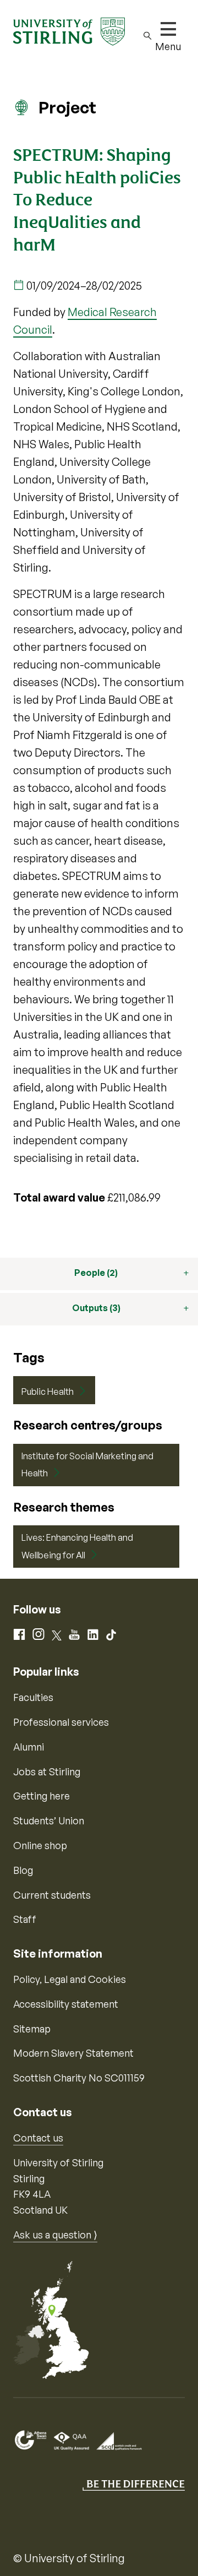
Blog (23, 1870)
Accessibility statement (66, 2004)
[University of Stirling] (69, 30)
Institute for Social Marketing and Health (87, 1465)
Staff (25, 1919)
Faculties (33, 1697)
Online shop (40, 1845)
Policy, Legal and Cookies (70, 1979)
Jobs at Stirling (47, 1771)
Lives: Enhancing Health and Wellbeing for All (77, 1546)
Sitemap (32, 2029)
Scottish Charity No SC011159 (79, 2078)
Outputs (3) (96, 1308)
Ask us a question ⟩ (55, 2235)
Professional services (61, 1722)
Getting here (42, 1796)
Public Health (48, 1392)
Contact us (38, 2138)
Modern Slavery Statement (73, 2053)
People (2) (96, 1273)
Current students (52, 1895)
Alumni (29, 1747)
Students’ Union (49, 1820)
